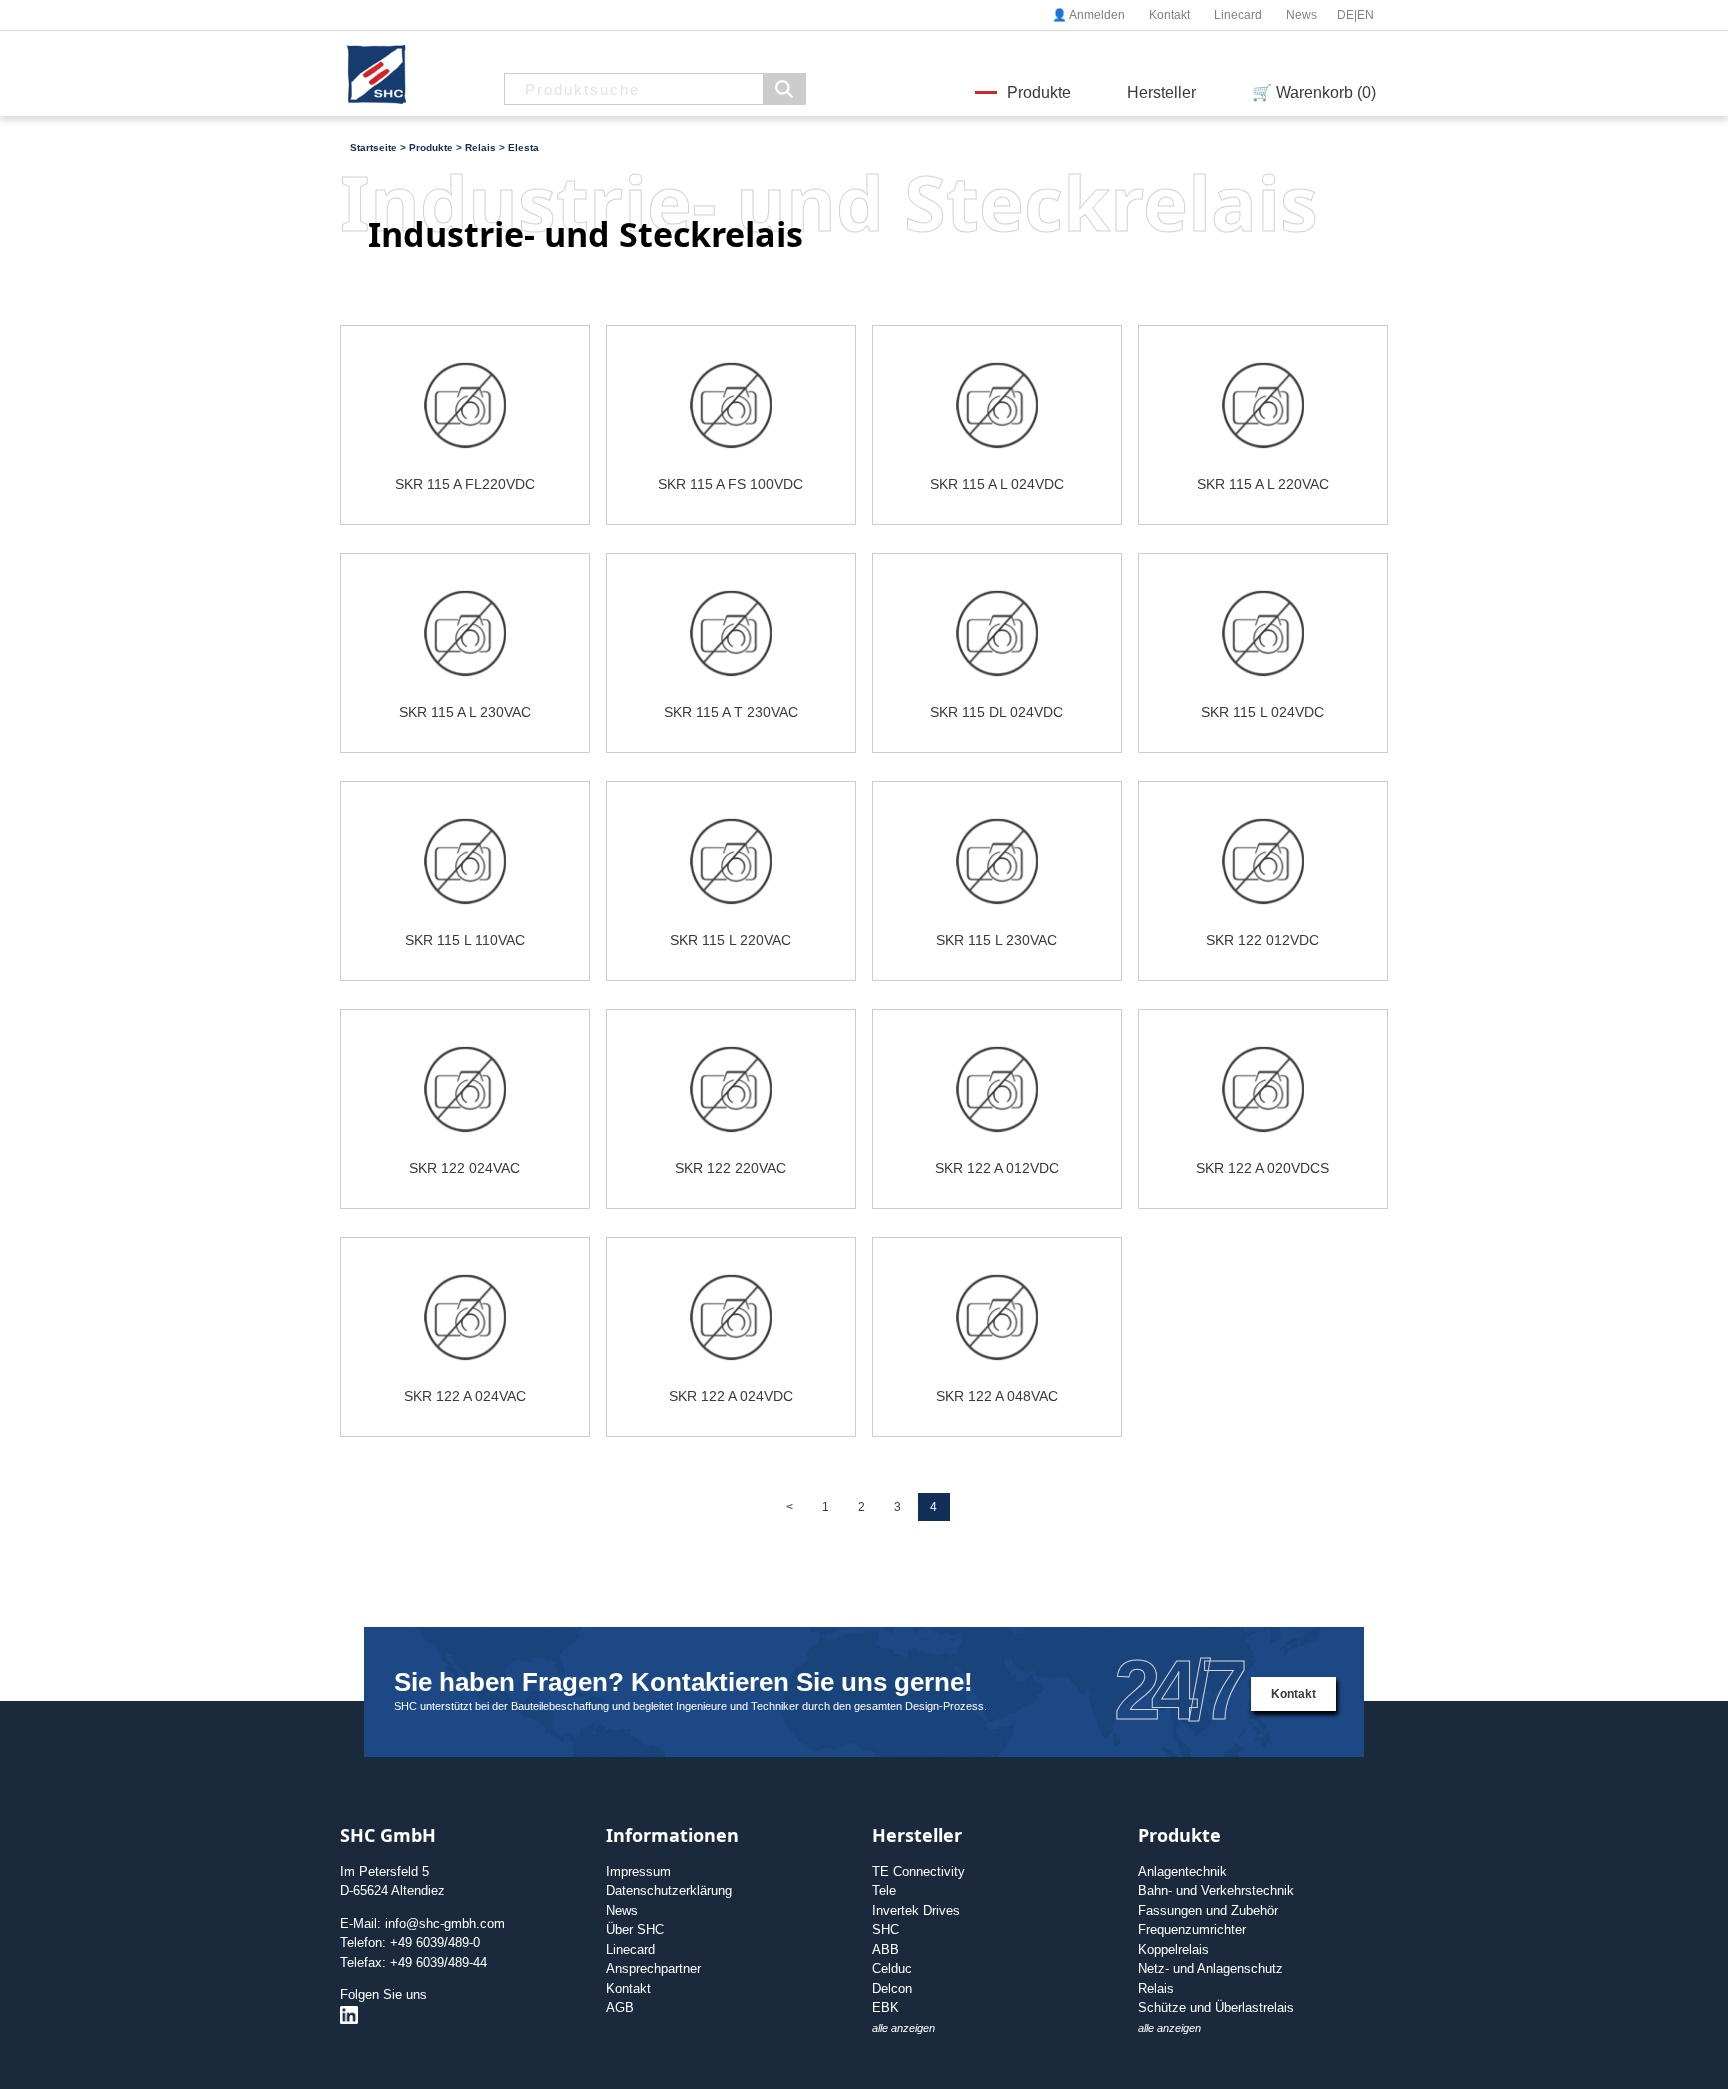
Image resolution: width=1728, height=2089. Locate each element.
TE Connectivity (918, 1871)
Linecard (1238, 15)
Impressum (638, 1871)
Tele (884, 1890)
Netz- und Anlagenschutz (1210, 1968)
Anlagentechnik (1182, 1871)
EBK (885, 2007)
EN (1365, 15)
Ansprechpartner (653, 1968)
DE (1345, 15)
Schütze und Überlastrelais (1216, 2007)
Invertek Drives (916, 1910)
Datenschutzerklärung (669, 1890)
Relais (1156, 1988)
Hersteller (1161, 92)
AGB (620, 2007)
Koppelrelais (1173, 1949)
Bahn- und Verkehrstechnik (1216, 1890)
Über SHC (635, 1929)
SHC (885, 1929)
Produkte (1039, 92)
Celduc (892, 1968)
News (1301, 15)
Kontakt (1169, 15)
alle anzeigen (903, 2028)
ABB (885, 1949)
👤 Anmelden (1088, 15)
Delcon (892, 1988)
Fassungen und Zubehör (1208, 1910)
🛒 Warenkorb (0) (1314, 92)
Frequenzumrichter (1192, 1929)
